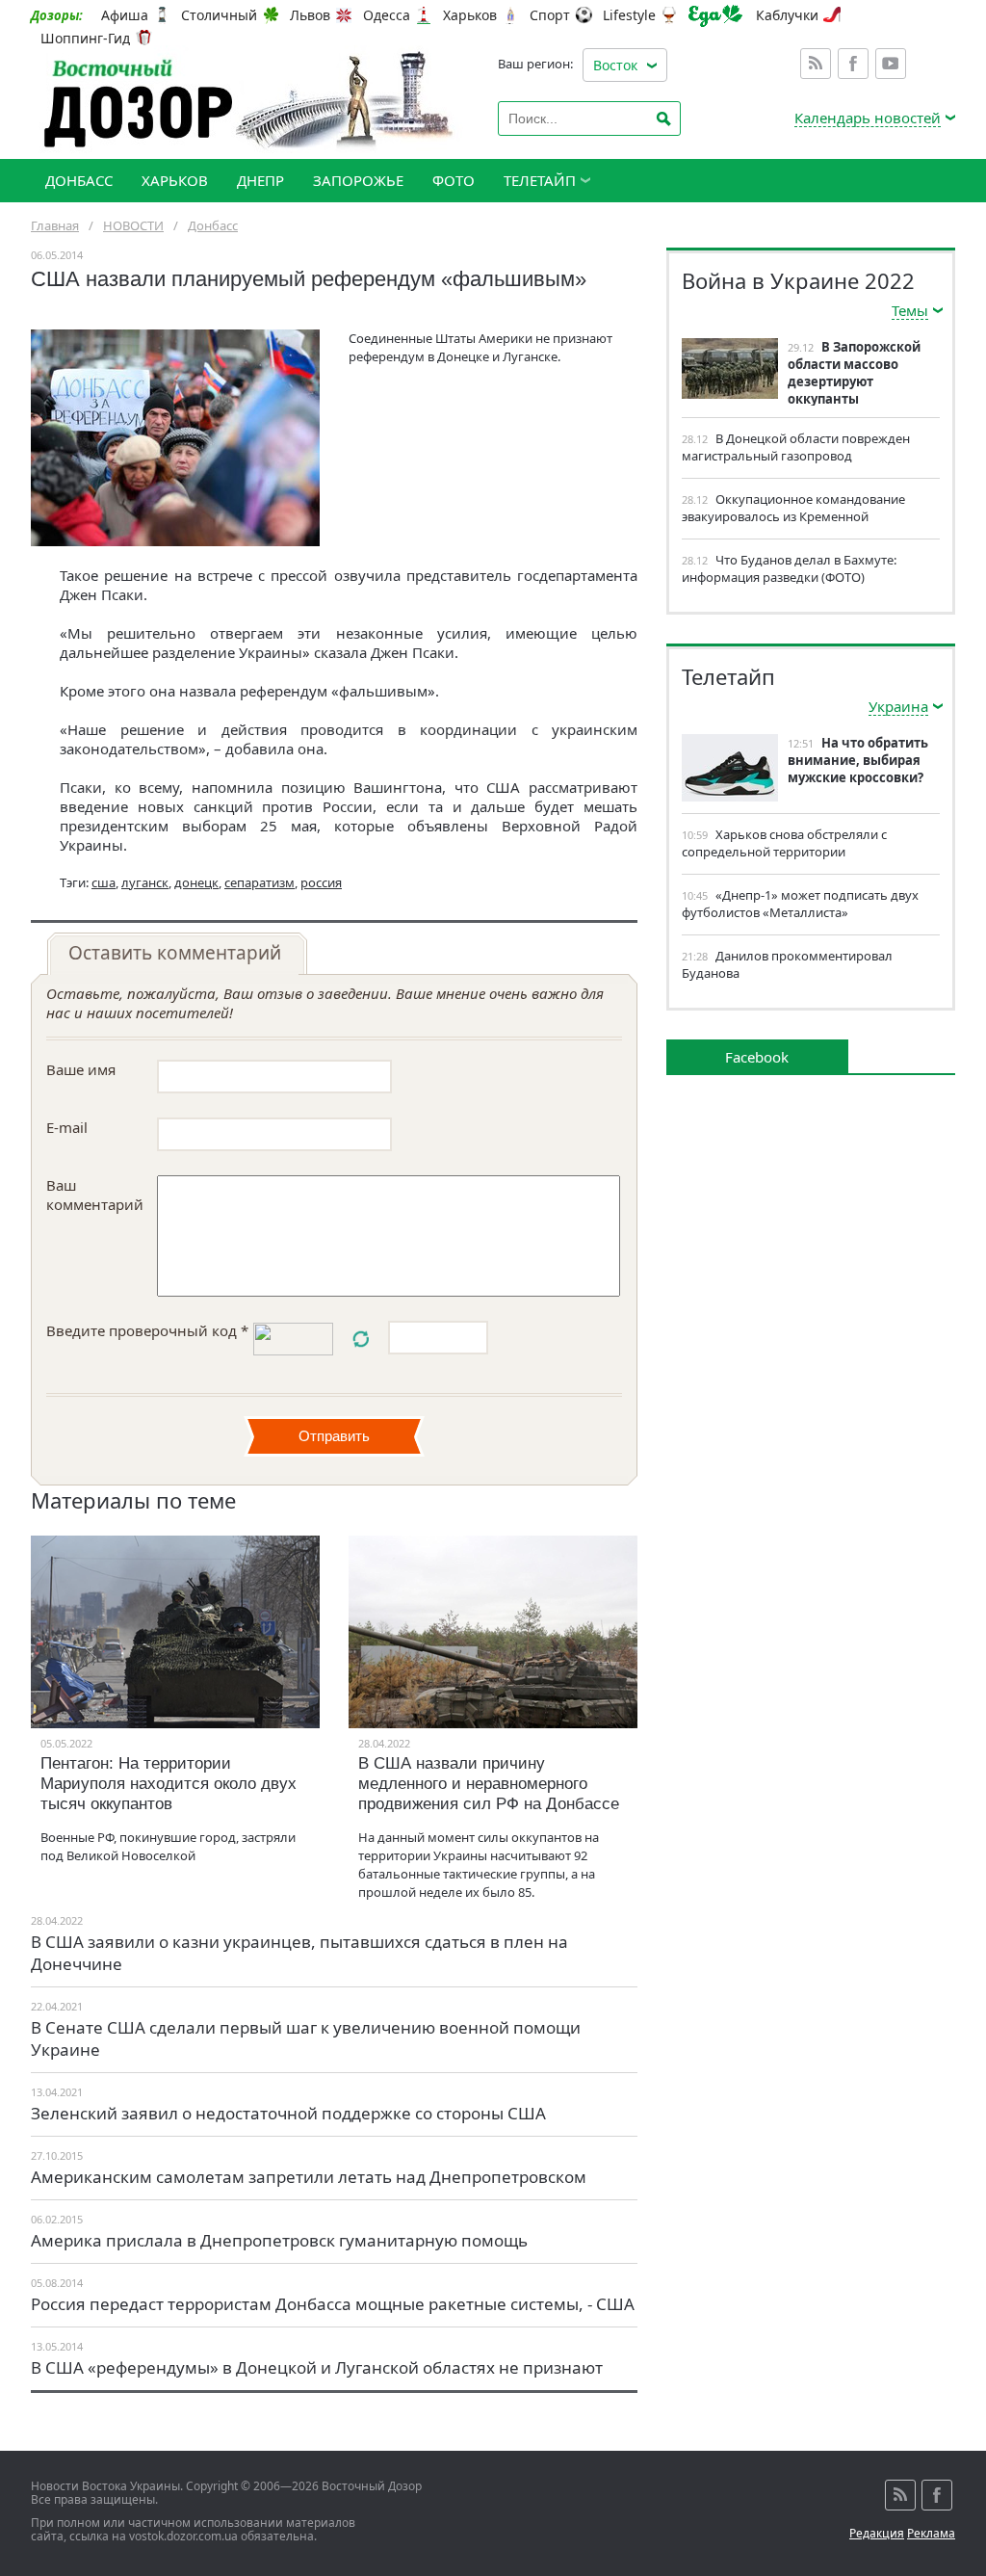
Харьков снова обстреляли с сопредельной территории (784, 843)
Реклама (931, 2533)
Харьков (470, 15)
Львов (310, 15)
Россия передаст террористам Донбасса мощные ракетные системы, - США (333, 2304)
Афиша (125, 15)
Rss (816, 64)
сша (104, 882)
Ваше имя (81, 1069)
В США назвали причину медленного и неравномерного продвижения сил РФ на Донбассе (489, 1784)
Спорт (550, 15)
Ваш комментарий (95, 1195)
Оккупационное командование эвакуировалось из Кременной (793, 508)
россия (321, 882)
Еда (715, 16)
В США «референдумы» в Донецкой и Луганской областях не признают (317, 2367)
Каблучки (787, 15)
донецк (196, 882)
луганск (145, 882)
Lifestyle (629, 15)
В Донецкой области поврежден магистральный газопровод (796, 447)
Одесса (387, 15)
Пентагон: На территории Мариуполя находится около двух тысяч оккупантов (169, 1784)
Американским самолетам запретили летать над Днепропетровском (309, 2177)
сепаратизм (259, 882)
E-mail (67, 1127)
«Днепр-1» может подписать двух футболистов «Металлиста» (800, 904)
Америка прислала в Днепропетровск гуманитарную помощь (279, 2240)
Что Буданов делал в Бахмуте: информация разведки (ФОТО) (789, 568)
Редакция (877, 2533)
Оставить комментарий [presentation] (175, 953)
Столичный (219, 15)
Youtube (891, 64)
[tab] (177, 954)
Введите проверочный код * (147, 1330)
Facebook (853, 64)
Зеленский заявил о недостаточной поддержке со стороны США (288, 2113)
